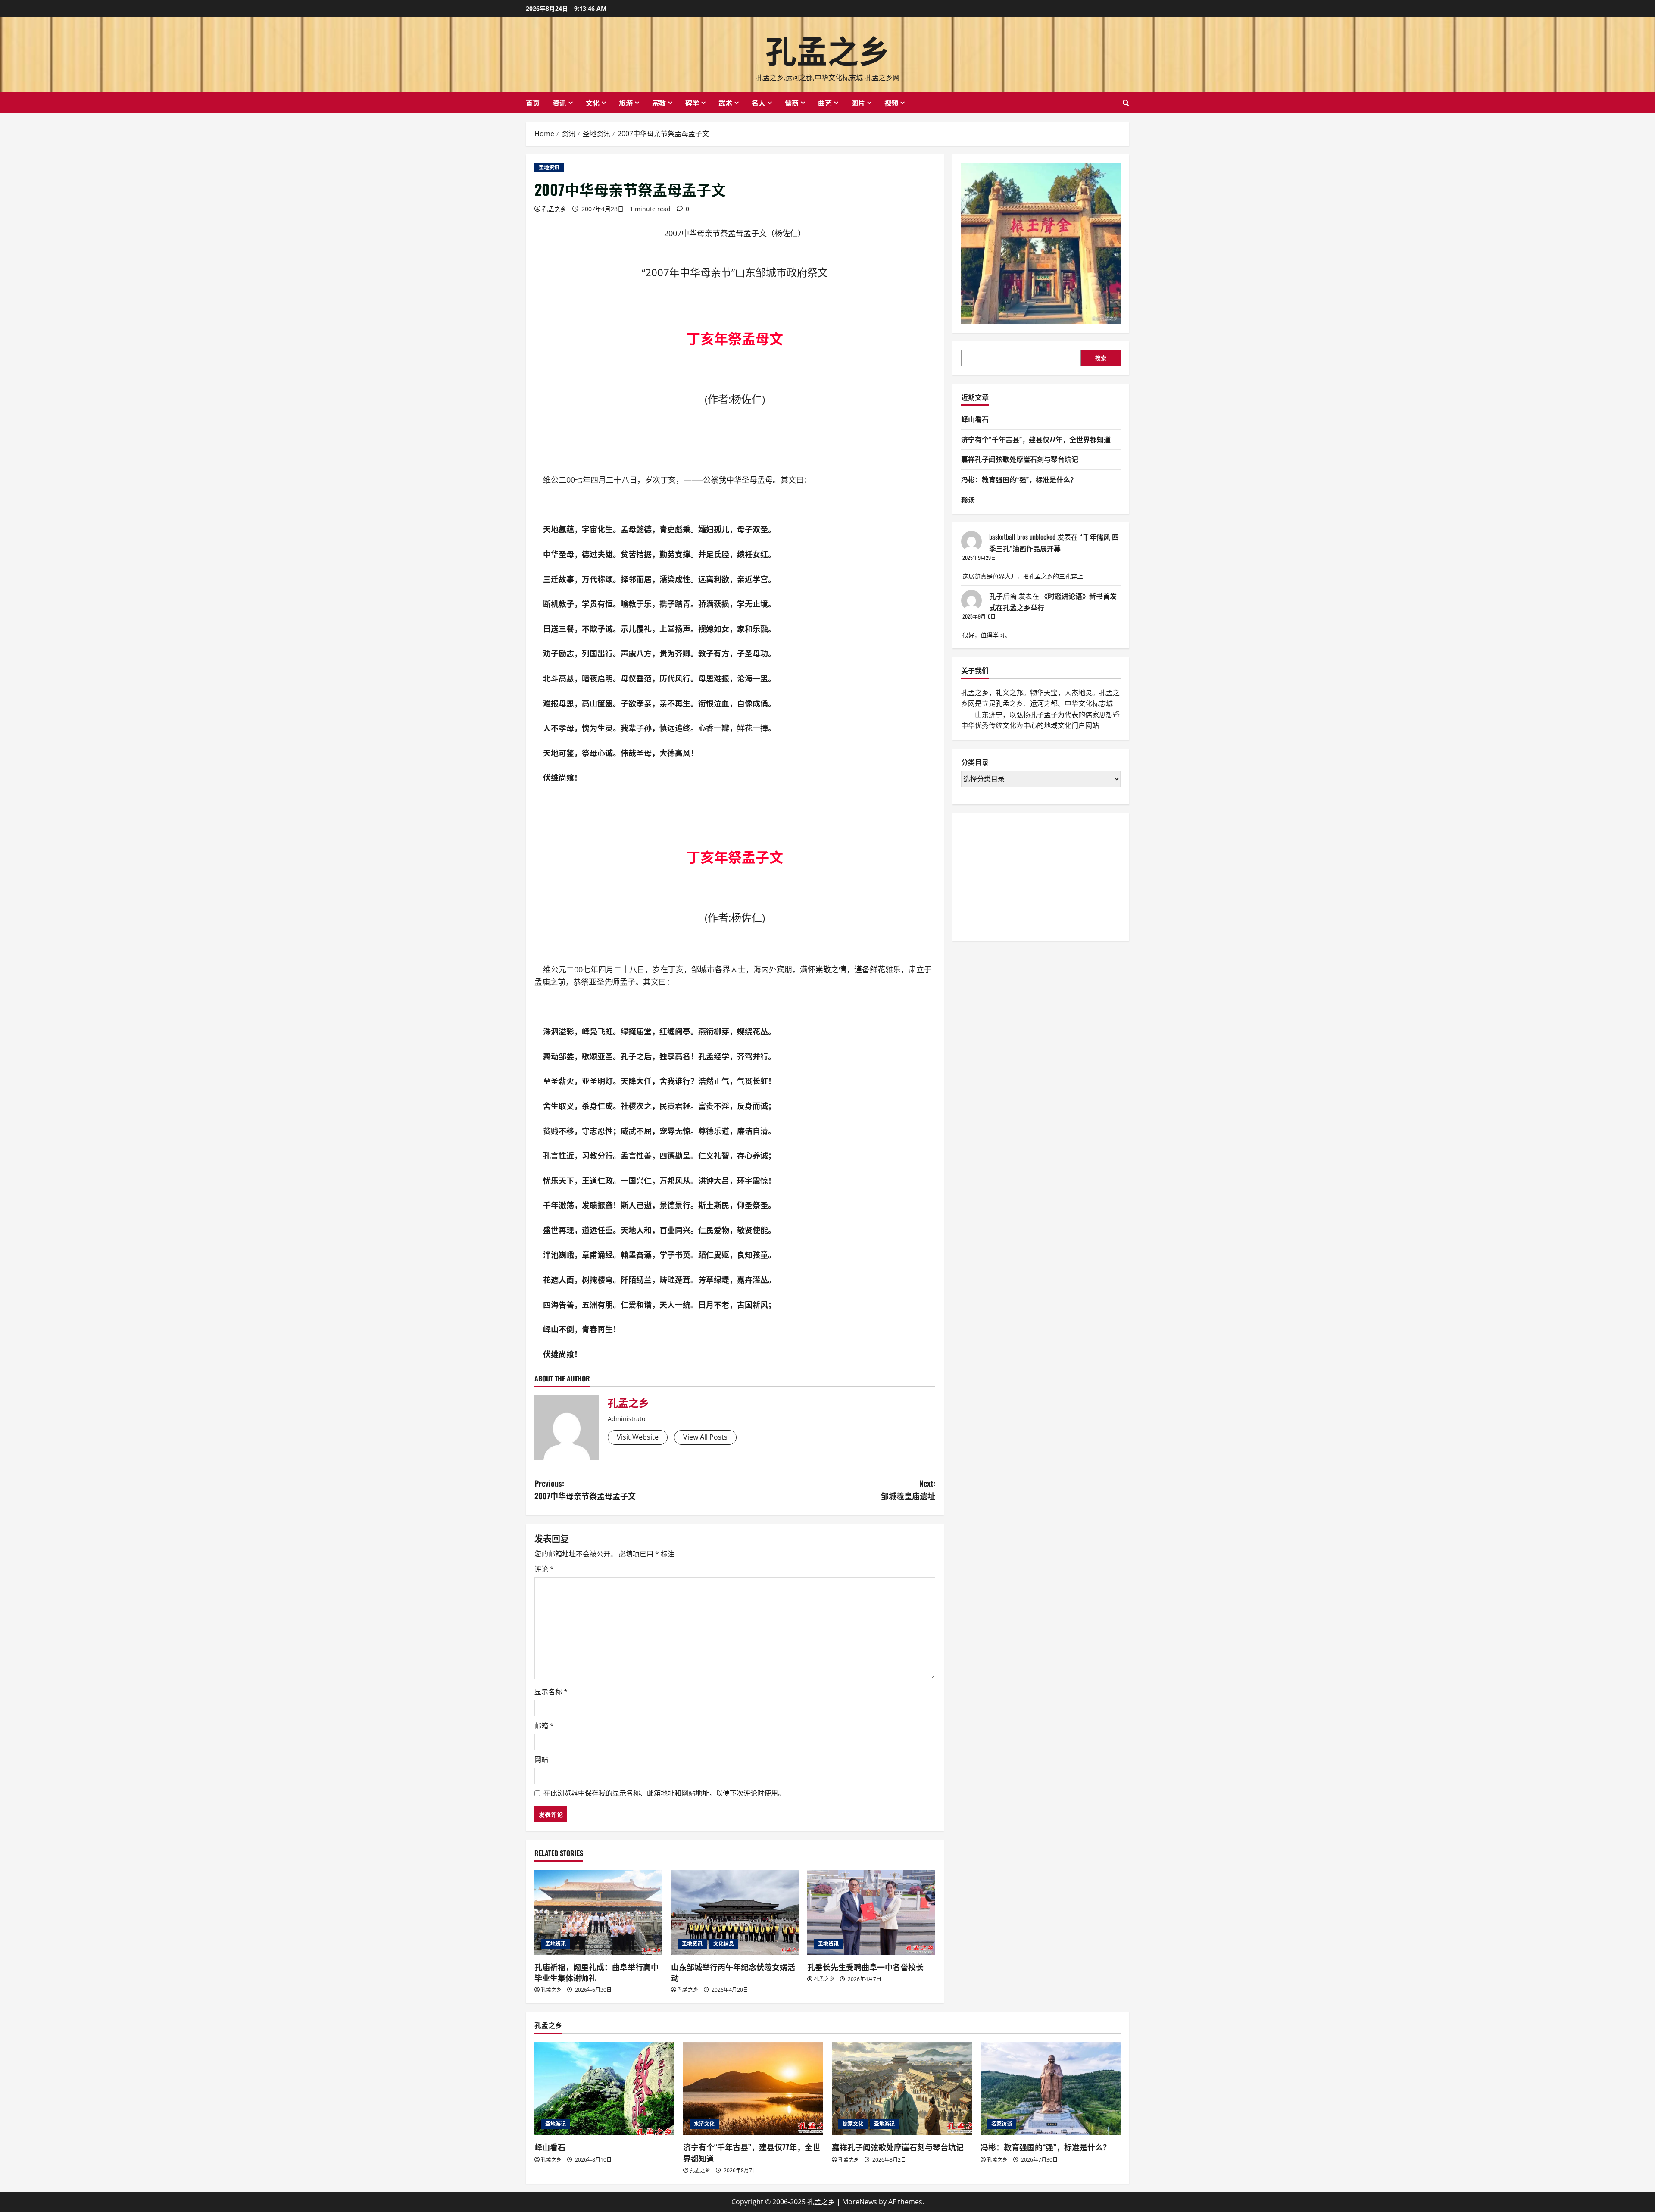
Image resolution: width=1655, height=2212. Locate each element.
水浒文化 (704, 2124)
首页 (533, 103)
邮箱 (544, 1726)
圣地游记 (556, 2124)
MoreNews (860, 2202)
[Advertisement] (1026, 875)
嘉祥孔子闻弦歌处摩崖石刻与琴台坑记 (1020, 459)
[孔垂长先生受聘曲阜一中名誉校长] (871, 1912)
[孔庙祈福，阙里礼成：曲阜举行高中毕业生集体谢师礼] (598, 1912)
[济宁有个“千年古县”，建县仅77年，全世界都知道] (753, 2089)
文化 (593, 103)
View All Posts (705, 1437)
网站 (541, 1759)
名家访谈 (1002, 2124)
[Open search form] (1126, 103)
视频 (891, 103)
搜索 (1101, 358)
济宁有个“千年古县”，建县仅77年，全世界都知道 (1036, 439)
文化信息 (724, 1944)
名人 (759, 103)
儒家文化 (853, 2124)
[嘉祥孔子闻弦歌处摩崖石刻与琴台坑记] (902, 2089)
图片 (858, 103)
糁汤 (968, 500)
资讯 (559, 103)
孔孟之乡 (827, 49)
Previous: (585, 1489)
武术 (725, 103)
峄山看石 (975, 419)
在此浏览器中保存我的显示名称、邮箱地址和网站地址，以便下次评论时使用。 (664, 1793)
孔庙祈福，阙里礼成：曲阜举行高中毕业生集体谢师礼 (596, 1972)
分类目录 (975, 762)
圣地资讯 (549, 167)
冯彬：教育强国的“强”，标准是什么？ (1019, 479)
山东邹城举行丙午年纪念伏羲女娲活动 (733, 1972)
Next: (908, 1489)
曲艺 (825, 103)
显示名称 (551, 1692)
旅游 (626, 103)
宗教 (659, 103)
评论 (544, 1569)
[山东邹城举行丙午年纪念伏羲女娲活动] (735, 1912)
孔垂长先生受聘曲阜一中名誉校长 (865, 1967)
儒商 (792, 103)
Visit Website (638, 1437)
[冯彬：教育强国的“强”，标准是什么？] (1051, 2089)
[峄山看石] (604, 2089)
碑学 (692, 103)
